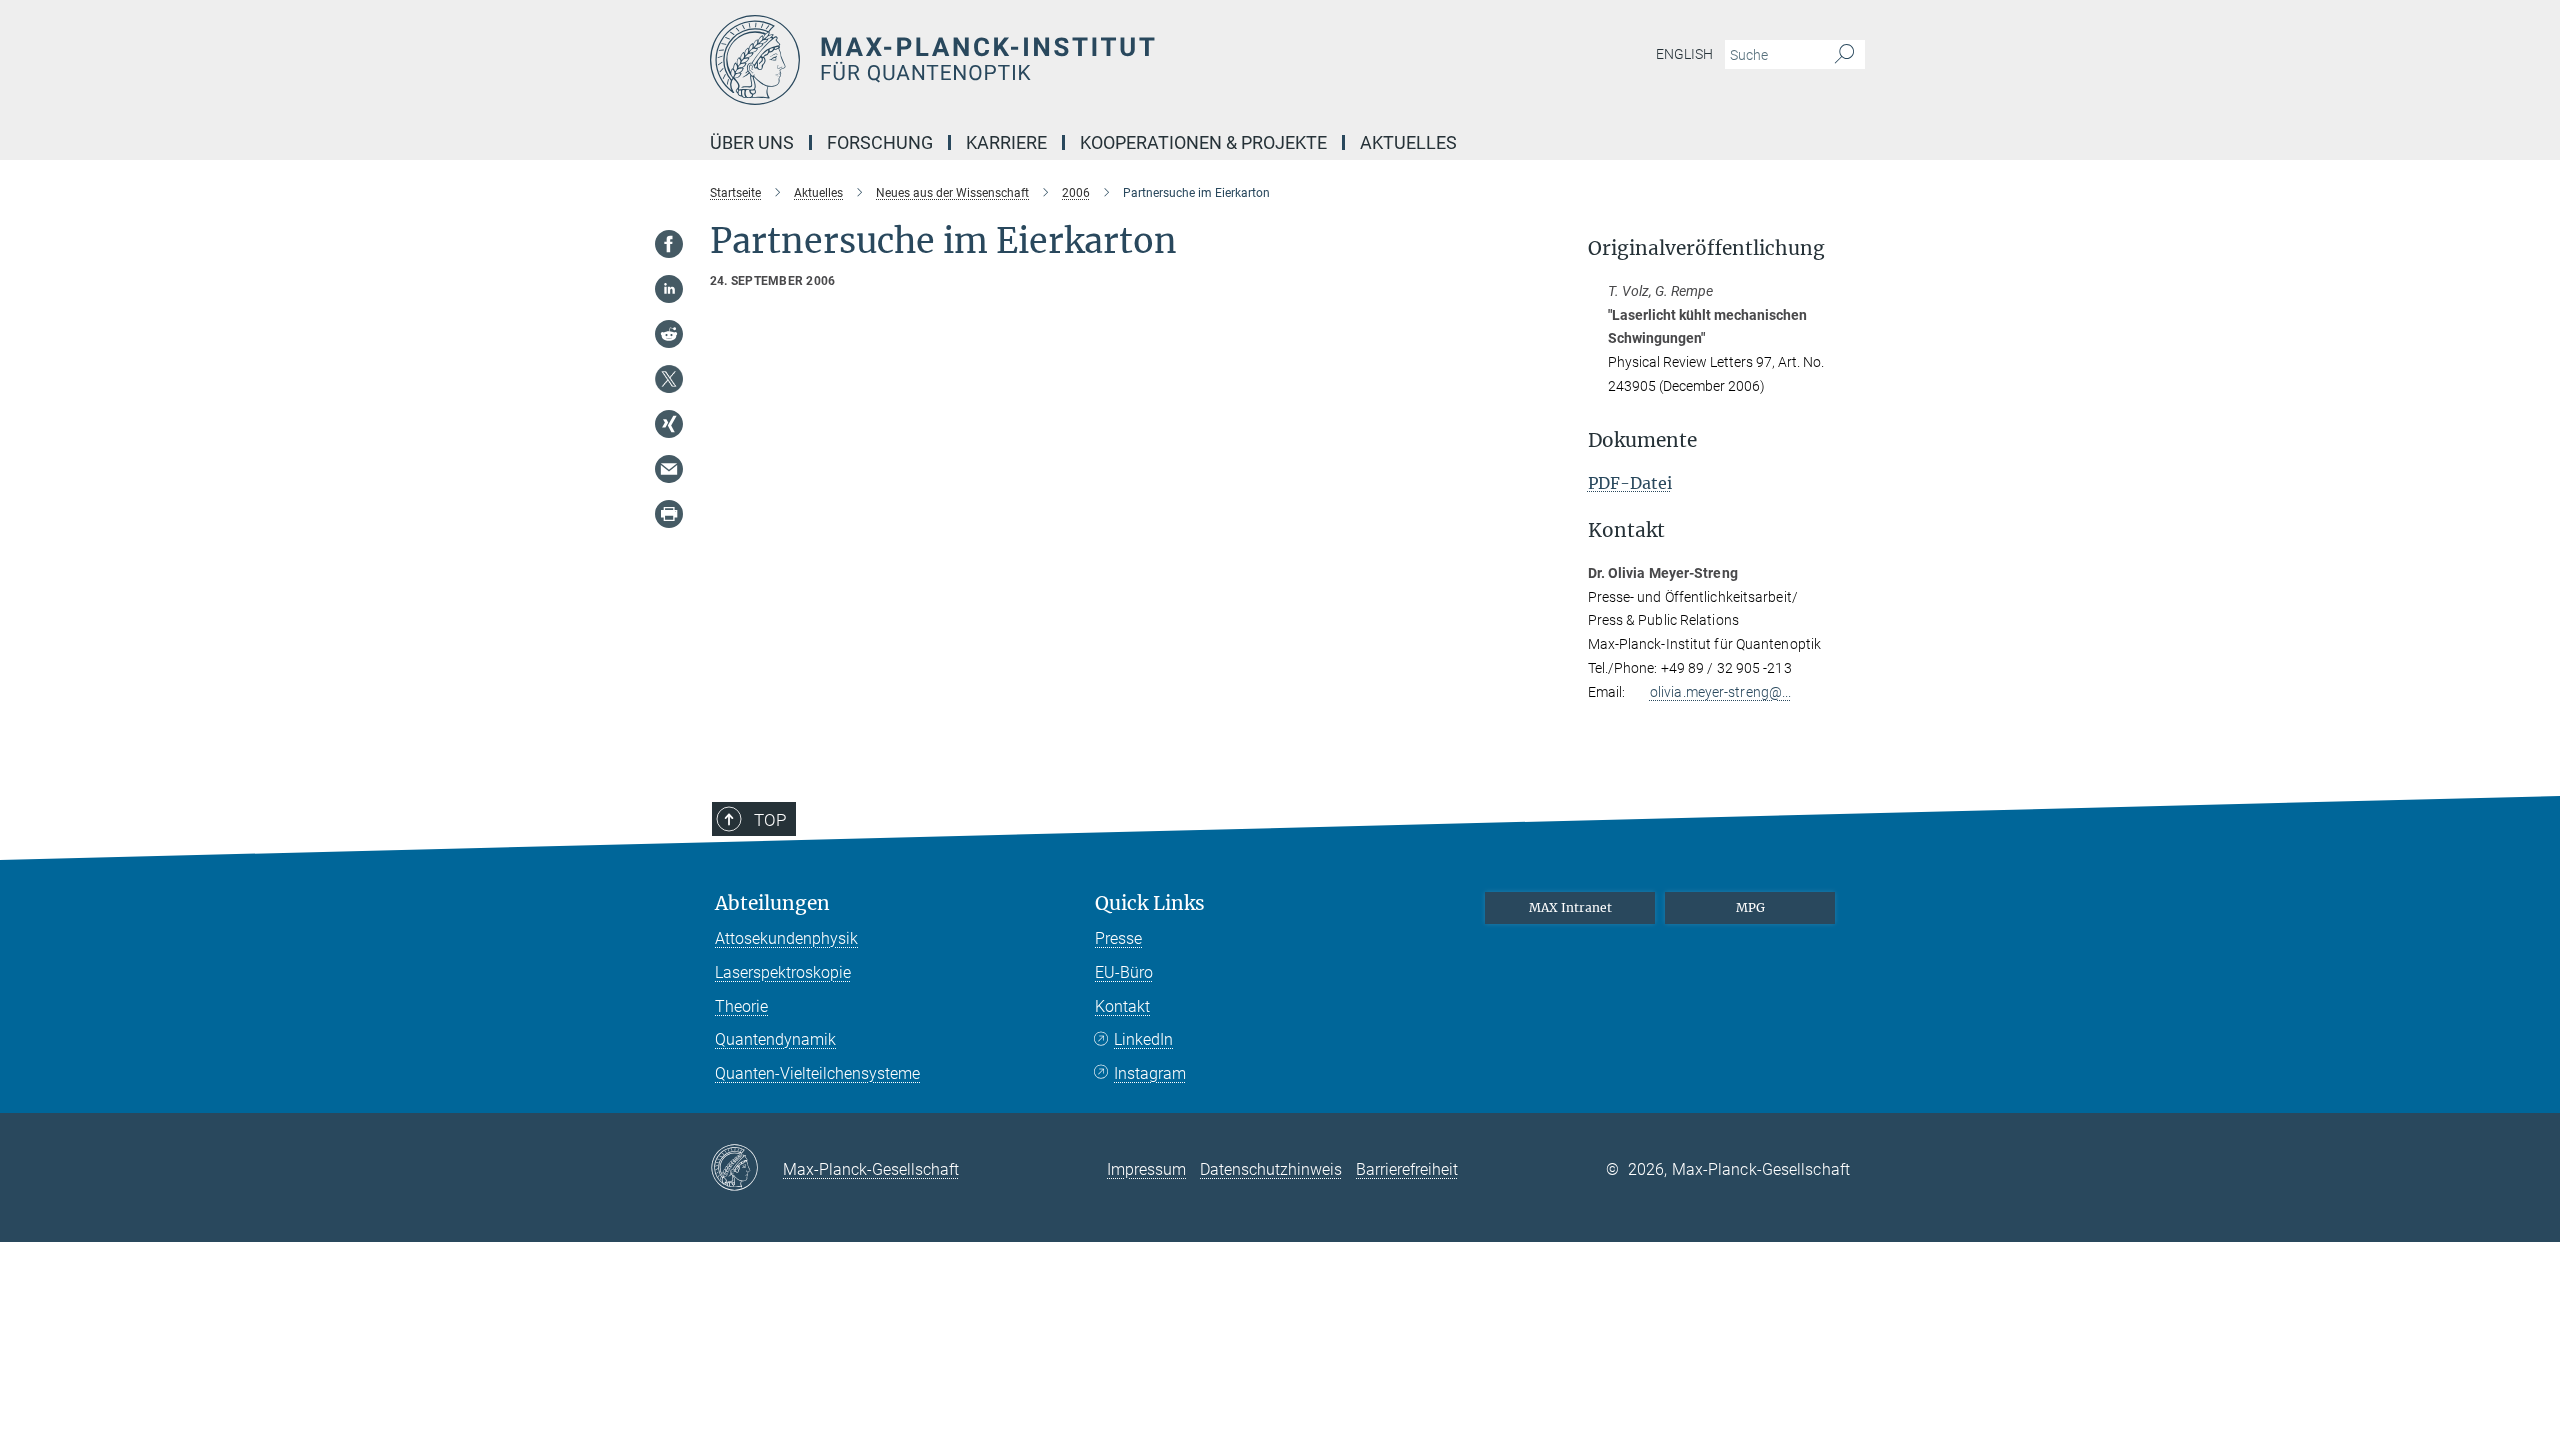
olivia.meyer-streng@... (1720, 692)
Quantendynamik (775, 1039)
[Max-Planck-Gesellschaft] (746, 1169)
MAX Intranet (1570, 907)
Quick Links (1150, 903)
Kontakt (1122, 1006)
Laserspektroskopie (783, 972)
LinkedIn (1143, 1039)
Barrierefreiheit (1407, 1169)
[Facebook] (669, 244)
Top (770, 820)
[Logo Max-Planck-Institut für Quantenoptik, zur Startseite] (1085, 60)
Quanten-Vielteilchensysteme (817, 1073)
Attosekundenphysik (786, 938)
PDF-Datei (1630, 483)
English (1684, 54)
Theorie (741, 1006)
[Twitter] (669, 379)
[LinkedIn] (669, 289)
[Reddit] (669, 334)
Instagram (1150, 1073)
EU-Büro (1124, 972)
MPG (1750, 907)
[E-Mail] (669, 469)
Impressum (1146, 1169)
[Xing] (669, 424)
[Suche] (1844, 55)
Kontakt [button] (1626, 530)
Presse (1118, 938)
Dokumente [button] (1642, 440)
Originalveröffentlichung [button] (1706, 248)
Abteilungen (772, 903)
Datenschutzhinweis (1271, 1169)
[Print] (669, 514)
